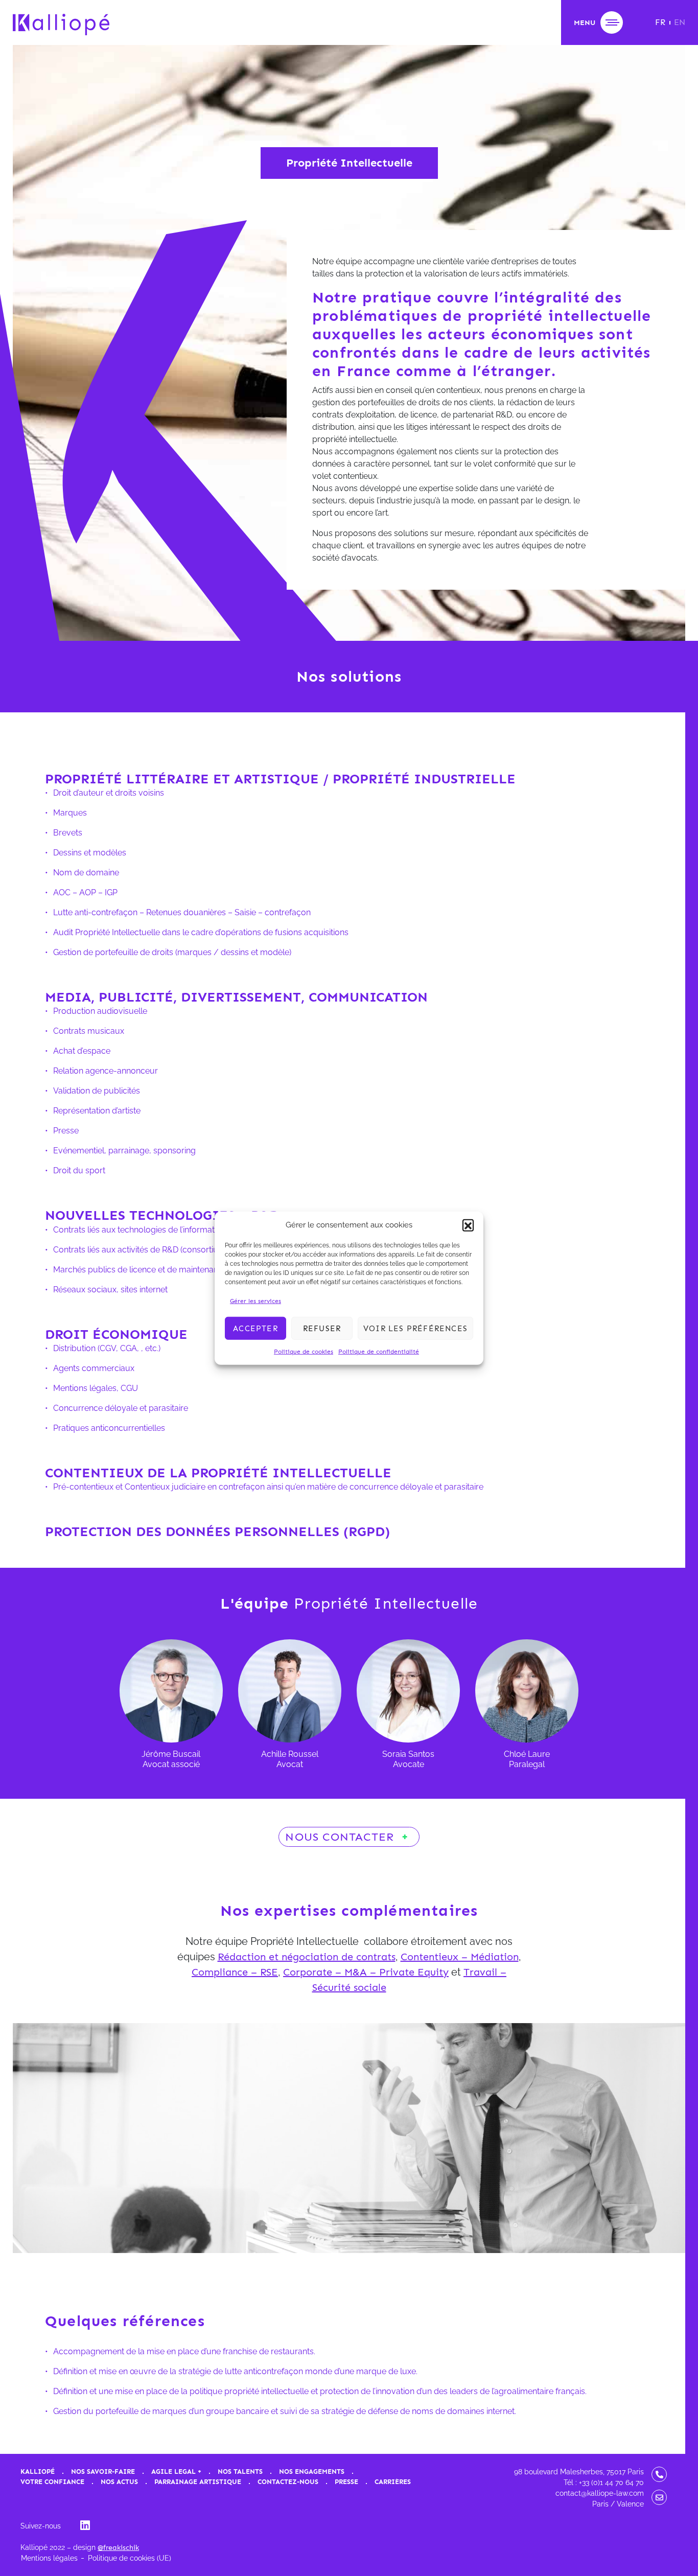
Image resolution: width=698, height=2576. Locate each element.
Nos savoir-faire (103, 2471)
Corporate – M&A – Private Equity (366, 1972)
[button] (468, 1225)
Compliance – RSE (235, 1972)
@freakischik (118, 2548)
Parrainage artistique (198, 2482)
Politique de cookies (304, 1352)
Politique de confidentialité (379, 1352)
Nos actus (119, 2482)
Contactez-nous (288, 2482)
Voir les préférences (415, 1328)
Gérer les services (255, 1301)
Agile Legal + (176, 2471)
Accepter (255, 1328)
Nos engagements (312, 2471)
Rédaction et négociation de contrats (307, 1957)
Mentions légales (49, 2558)
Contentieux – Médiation (460, 1957)
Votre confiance (52, 2482)
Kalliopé (38, 2471)
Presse (346, 2482)
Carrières (393, 2482)
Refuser (322, 1328)
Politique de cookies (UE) (130, 2558)
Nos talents (240, 2471)
